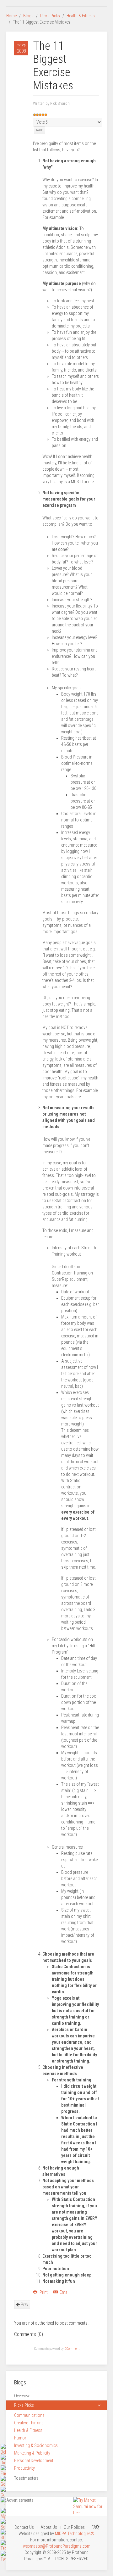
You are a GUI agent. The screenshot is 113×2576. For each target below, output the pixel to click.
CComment (72, 2349)
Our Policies (74, 2527)
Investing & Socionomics (36, 2445)
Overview (22, 2396)
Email (64, 2292)
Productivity (24, 2468)
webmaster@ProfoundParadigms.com (57, 2546)
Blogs (28, 16)
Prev (24, 2304)
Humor (20, 2438)
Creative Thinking (29, 2423)
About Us (49, 2527)
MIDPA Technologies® (75, 2534)
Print (44, 2292)
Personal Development (34, 2461)
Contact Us (24, 2527)
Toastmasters (26, 2478)
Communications (29, 2415)
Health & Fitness (81, 16)
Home (11, 16)
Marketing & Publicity (32, 2453)
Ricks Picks (50, 16)
